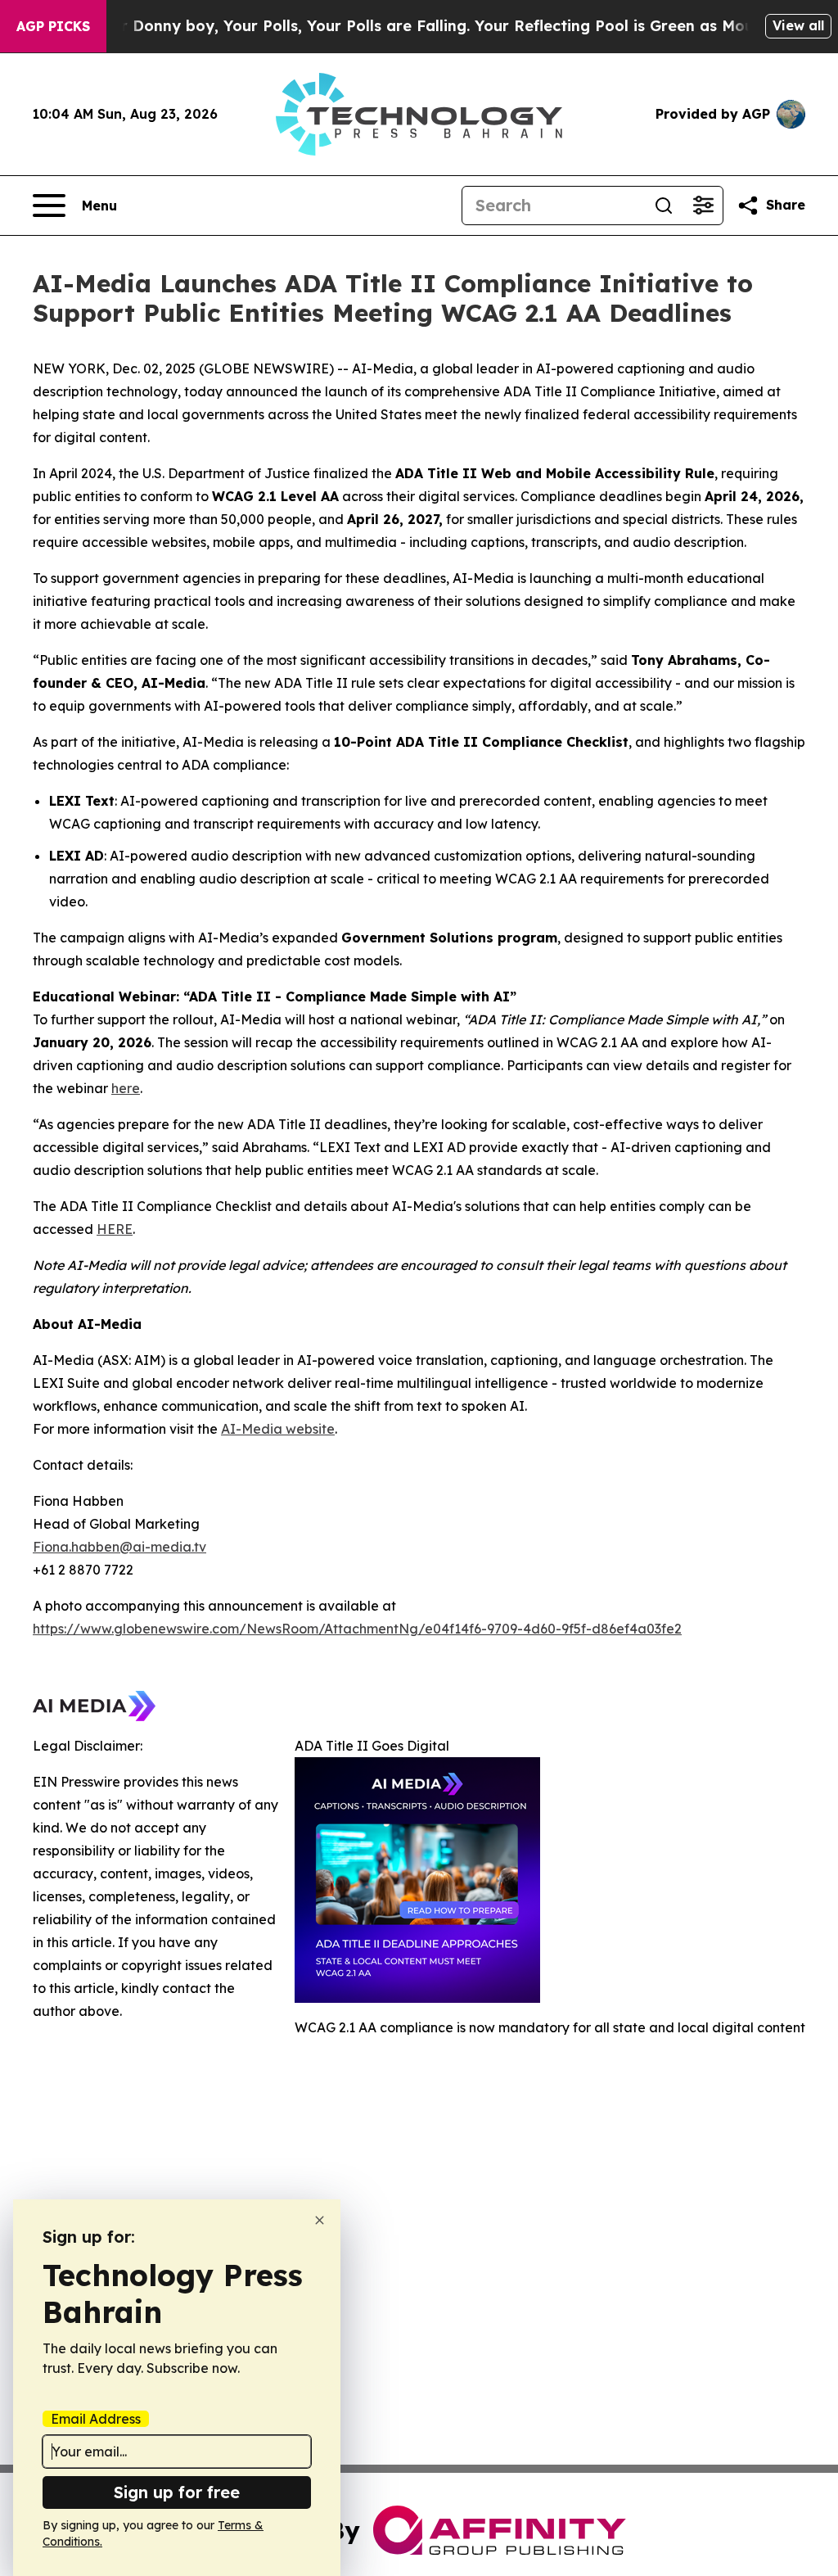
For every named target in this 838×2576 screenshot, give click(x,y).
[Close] (320, 2220)
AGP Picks (53, 26)
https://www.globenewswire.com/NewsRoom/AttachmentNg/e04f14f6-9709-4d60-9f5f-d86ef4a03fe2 (357, 1629)
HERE (115, 1229)
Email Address (96, 2419)
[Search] (664, 206)
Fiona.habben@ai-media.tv (119, 1547)
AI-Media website (278, 1429)
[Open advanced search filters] (703, 206)
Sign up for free (177, 2492)
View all (798, 25)
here (126, 1088)
